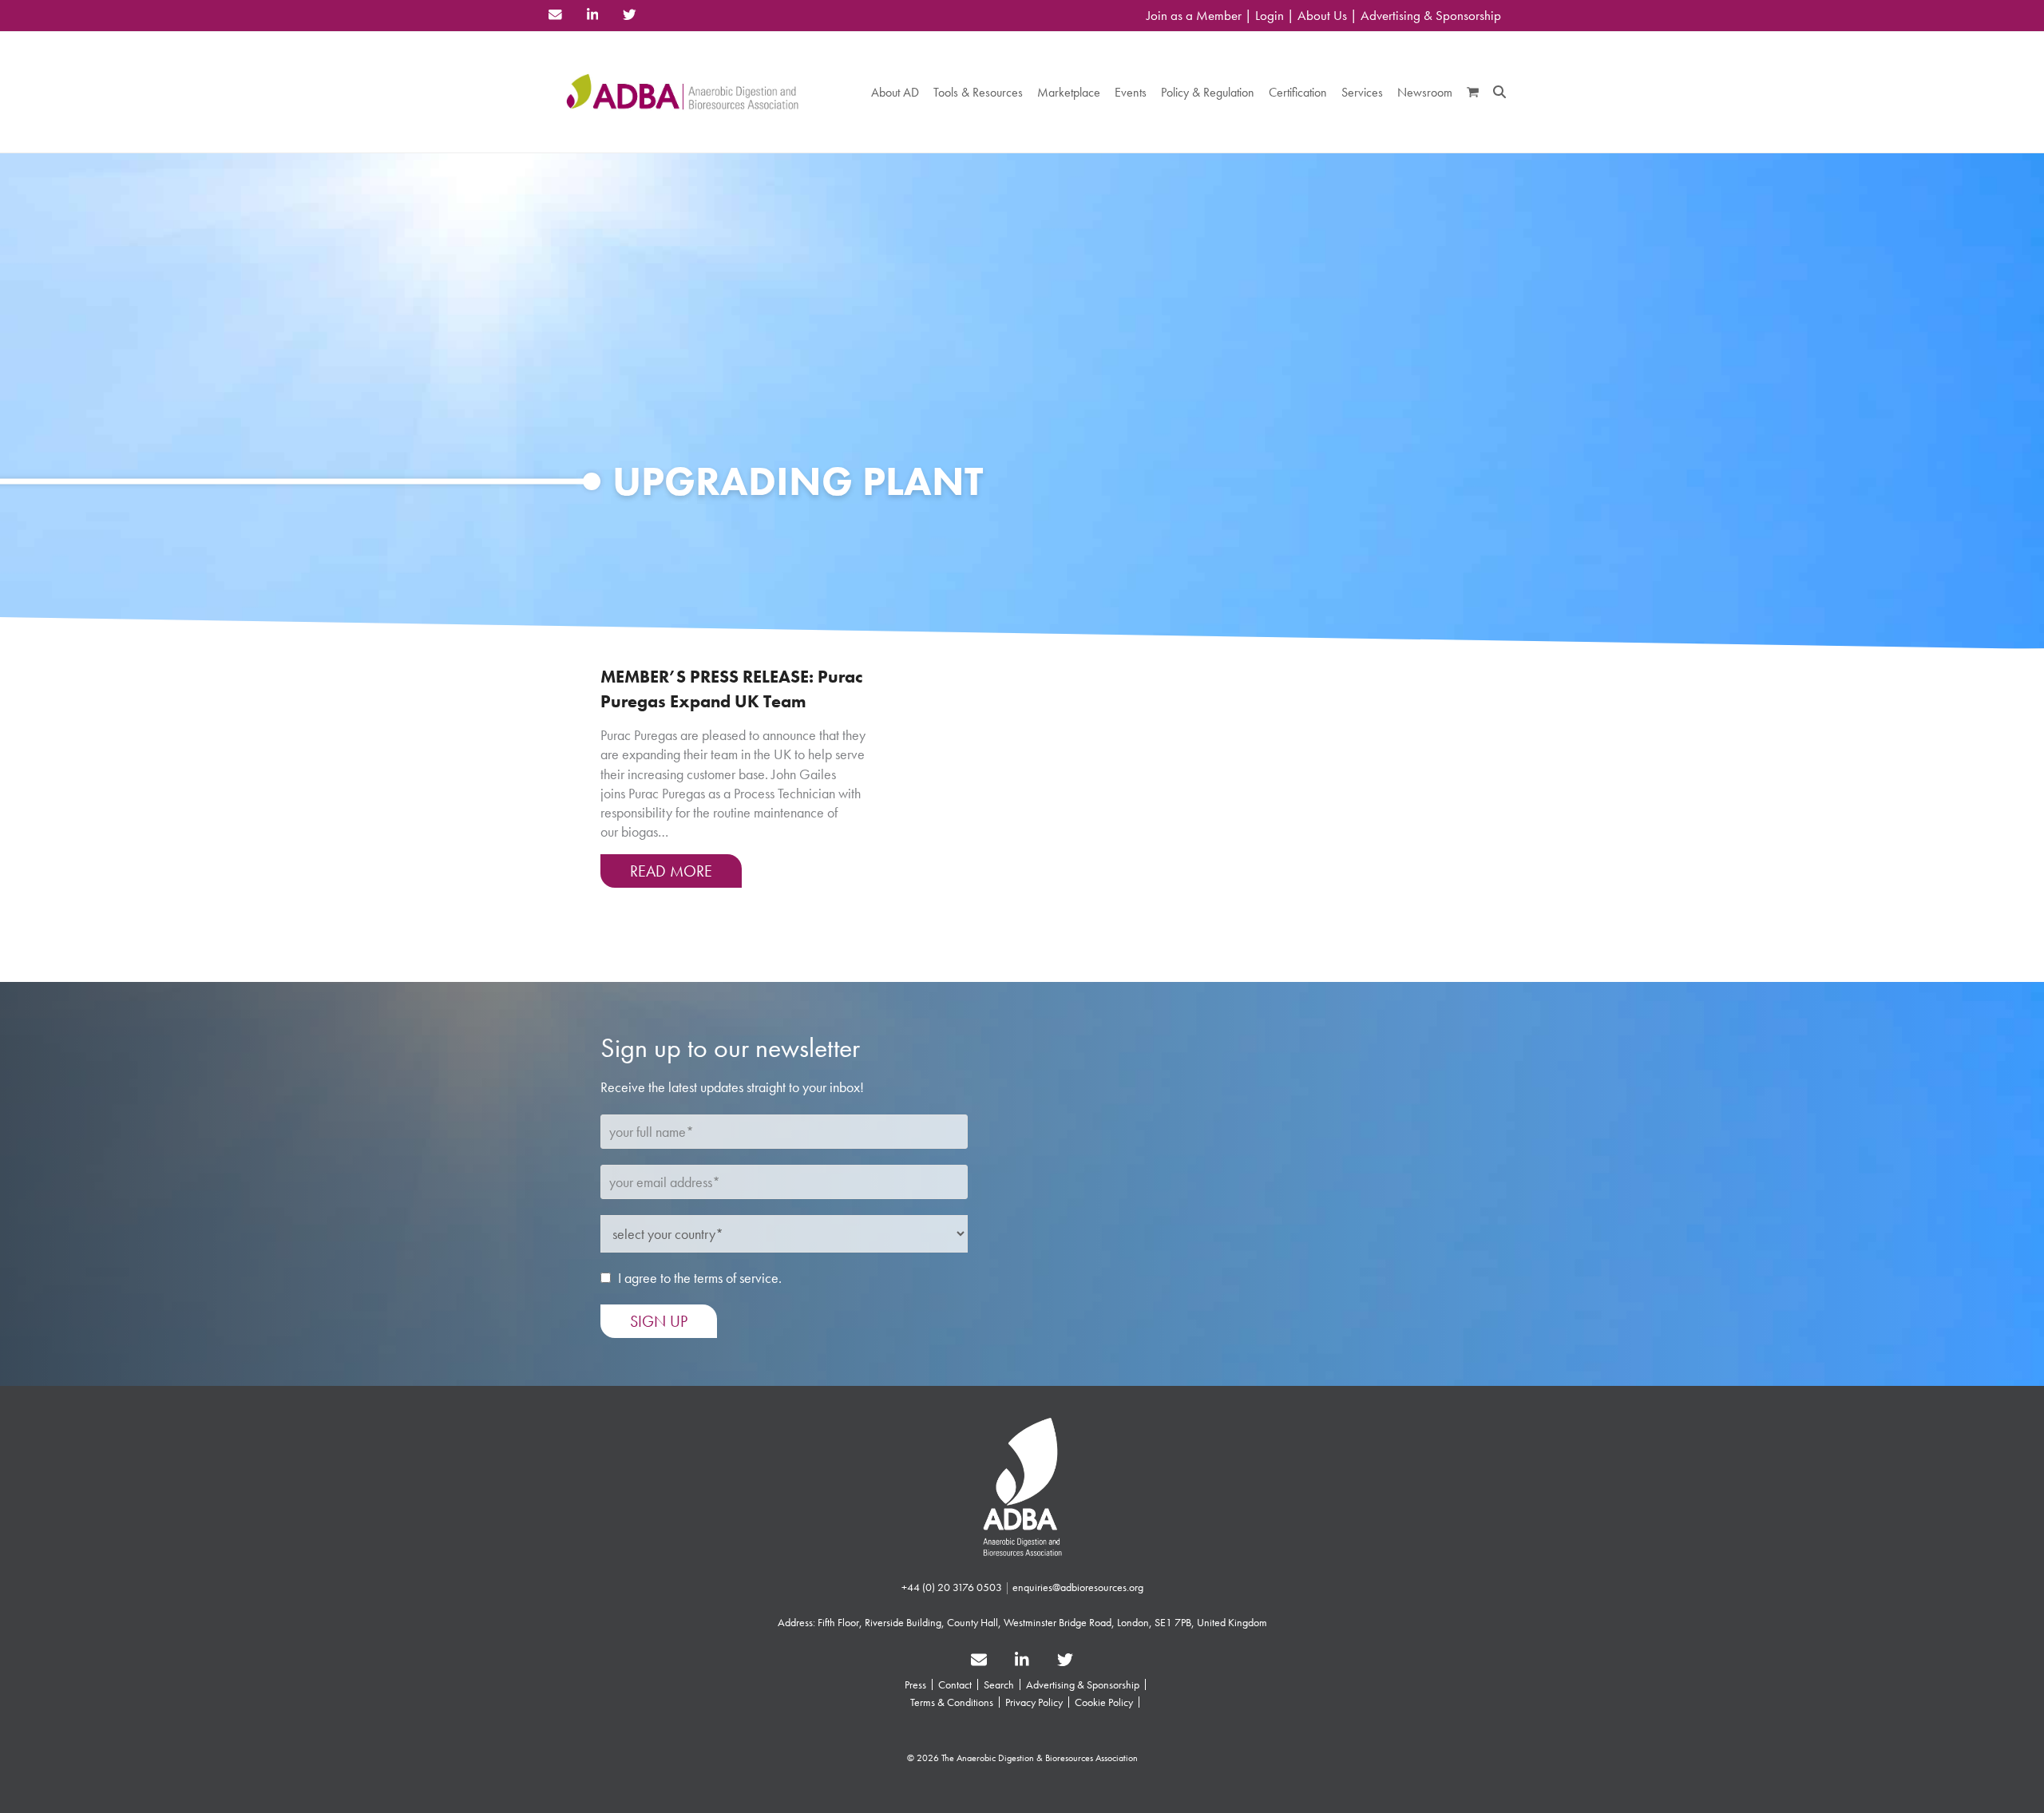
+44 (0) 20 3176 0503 (952, 1587)
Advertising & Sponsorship (1431, 16)
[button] (1473, 92)
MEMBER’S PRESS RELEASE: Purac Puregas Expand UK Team (731, 689)
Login (1270, 16)
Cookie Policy (1104, 1702)
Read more (671, 871)
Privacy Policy (1034, 1702)
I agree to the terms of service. (700, 1278)
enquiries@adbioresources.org (1078, 1587)
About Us (1322, 16)
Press (915, 1684)
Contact (955, 1684)
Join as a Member (1194, 16)
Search (999, 1684)
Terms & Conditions (952, 1702)
